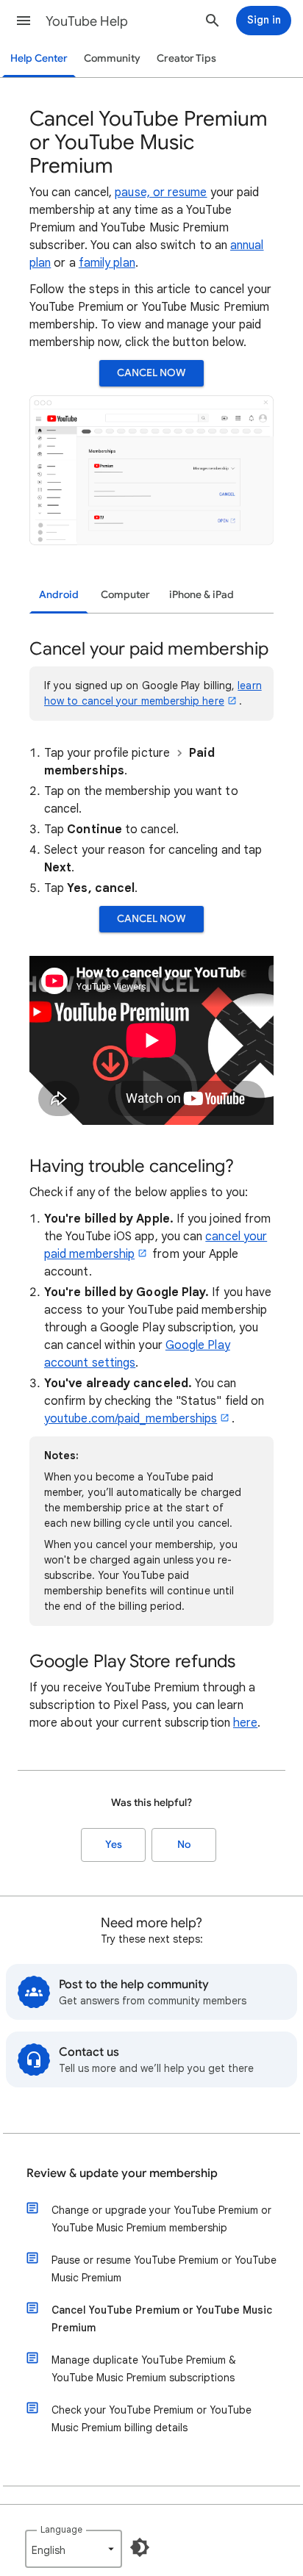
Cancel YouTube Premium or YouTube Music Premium (162, 2319)
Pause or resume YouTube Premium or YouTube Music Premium (164, 2269)
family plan (107, 263)
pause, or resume (161, 193)
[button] (24, 21)
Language (61, 2529)
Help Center (39, 58)
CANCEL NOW (151, 373)
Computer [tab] (125, 595)
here (245, 1723)
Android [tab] (59, 595)
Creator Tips (186, 58)
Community (112, 58)
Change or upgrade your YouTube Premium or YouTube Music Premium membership (161, 2219)
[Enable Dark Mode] (140, 2547)
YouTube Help (87, 21)
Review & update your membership (122, 2173)
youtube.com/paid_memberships (131, 1419)
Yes (114, 1845)
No (184, 1845)
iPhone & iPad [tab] (202, 595)
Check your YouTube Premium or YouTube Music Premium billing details (151, 2419)
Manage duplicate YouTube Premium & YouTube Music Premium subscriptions (144, 2369)
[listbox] (74, 2549)
